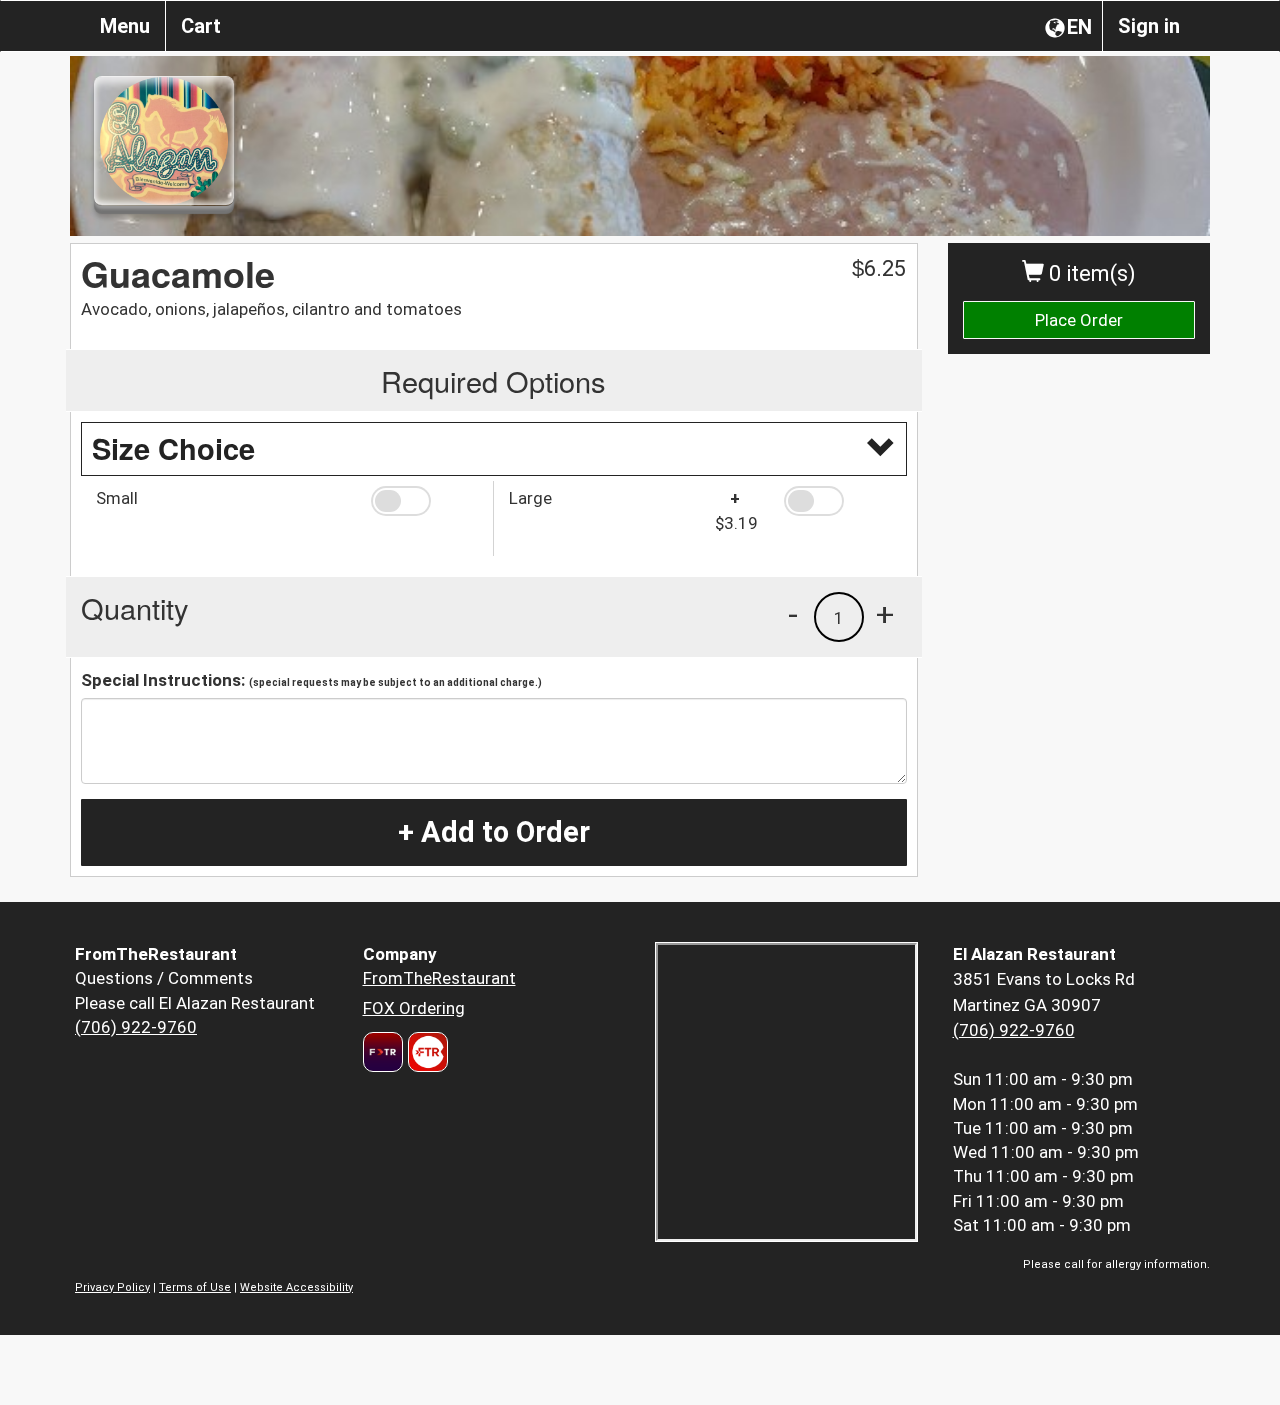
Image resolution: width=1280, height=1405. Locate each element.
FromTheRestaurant (439, 978)
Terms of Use (195, 1287)
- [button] (793, 614)
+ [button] (885, 614)
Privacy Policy (112, 1287)
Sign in (1149, 26)
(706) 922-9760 (136, 1027)
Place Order (1079, 320)
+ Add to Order (494, 832)
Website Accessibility (296, 1287)
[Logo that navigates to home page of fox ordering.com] (425, 1052)
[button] (424, 501)
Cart (201, 26)
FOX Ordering (414, 1008)
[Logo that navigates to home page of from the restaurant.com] (383, 1052)
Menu (125, 26)
